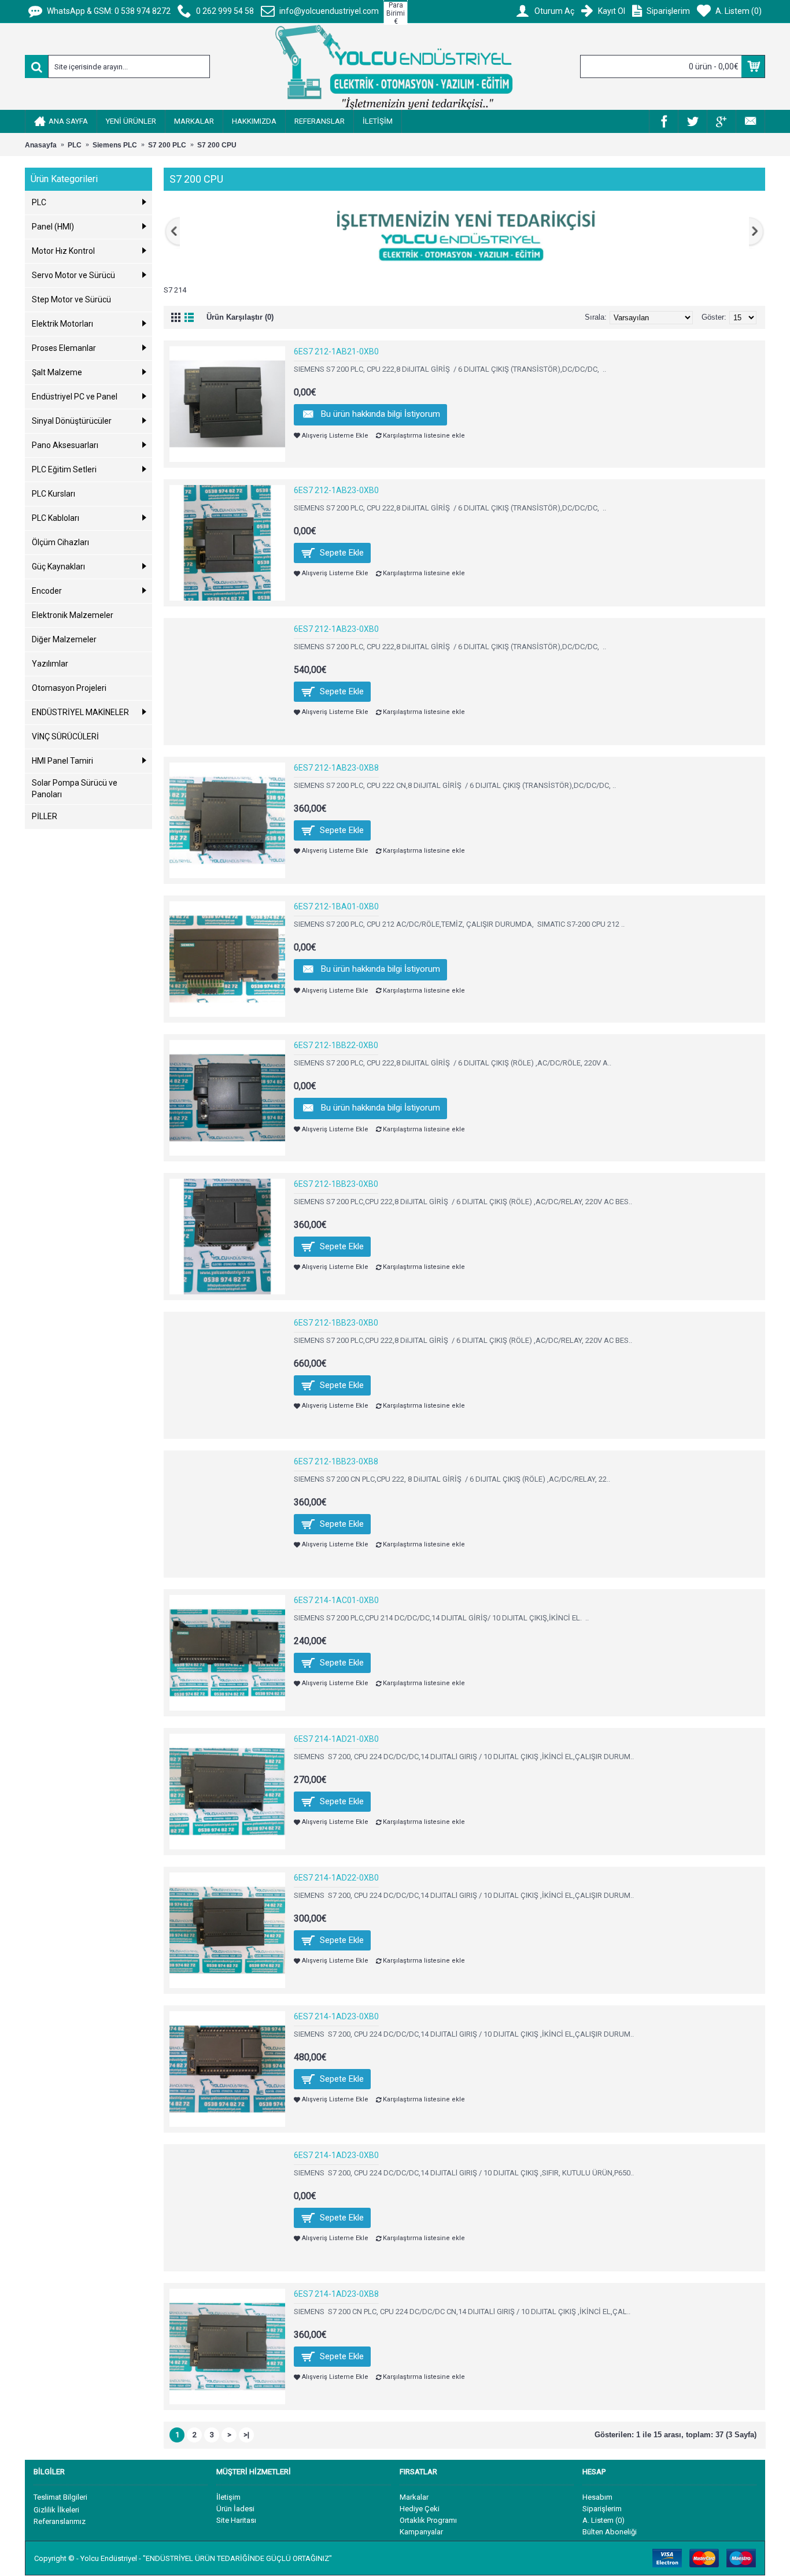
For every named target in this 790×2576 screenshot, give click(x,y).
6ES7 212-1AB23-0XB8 (336, 768)
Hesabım (597, 2497)
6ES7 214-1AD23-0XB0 (336, 2016)
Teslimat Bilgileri (60, 2497)
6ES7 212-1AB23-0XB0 (336, 490)
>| (246, 2435)
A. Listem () (603, 2520)
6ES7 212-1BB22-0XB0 (336, 1045)
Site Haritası (236, 2520)
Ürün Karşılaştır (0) (240, 317)
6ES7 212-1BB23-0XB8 (336, 1461)
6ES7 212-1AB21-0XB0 (336, 351)
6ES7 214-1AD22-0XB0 (336, 1878)
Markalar (414, 2497)
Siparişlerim (602, 2509)
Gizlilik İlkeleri (56, 2510)
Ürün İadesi (235, 2509)
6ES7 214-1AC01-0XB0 (336, 1600)
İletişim (228, 2497)
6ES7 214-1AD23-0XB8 (336, 2294)
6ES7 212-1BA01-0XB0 (336, 906)
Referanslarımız (60, 2521)
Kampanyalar (421, 2532)
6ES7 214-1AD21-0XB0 (336, 1739)
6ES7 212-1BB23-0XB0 (336, 1184)
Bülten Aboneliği (610, 2532)
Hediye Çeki (420, 2509)
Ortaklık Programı (428, 2520)
